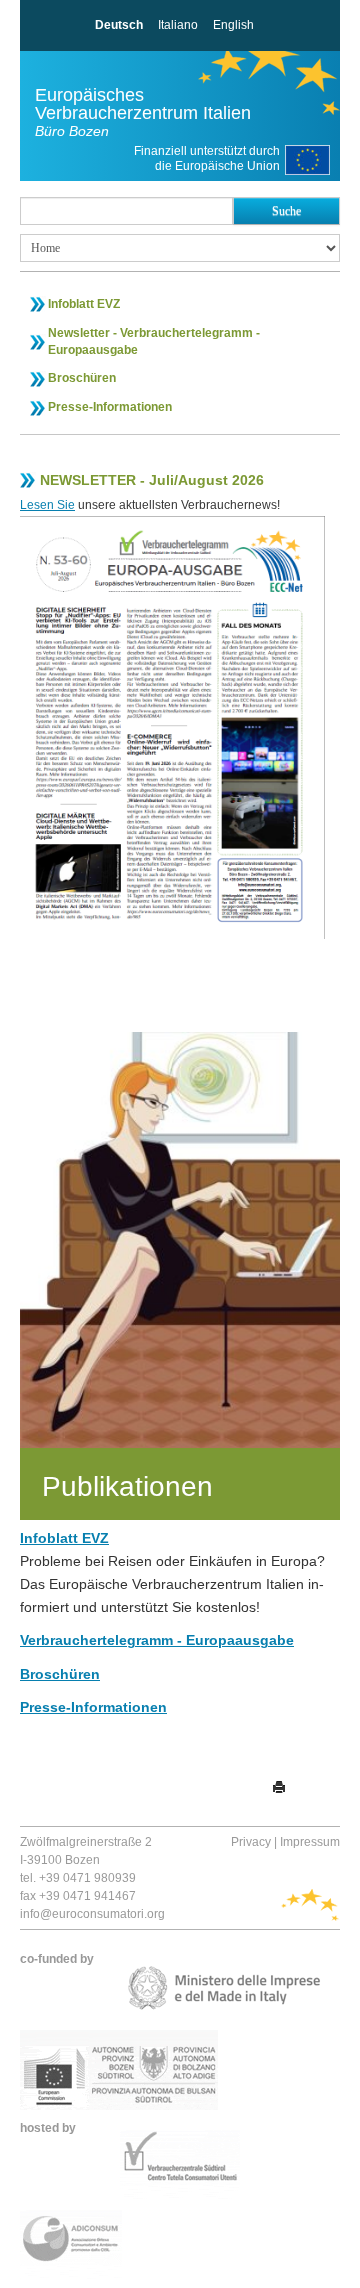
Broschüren (82, 378)
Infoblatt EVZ (84, 304)
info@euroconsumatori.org (92, 1914)
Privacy (251, 1842)
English (233, 25)
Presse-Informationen (110, 407)
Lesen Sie (47, 505)
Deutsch (119, 25)
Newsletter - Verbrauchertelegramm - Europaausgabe (154, 341)
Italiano (178, 25)
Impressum (310, 1842)
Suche (286, 211)
